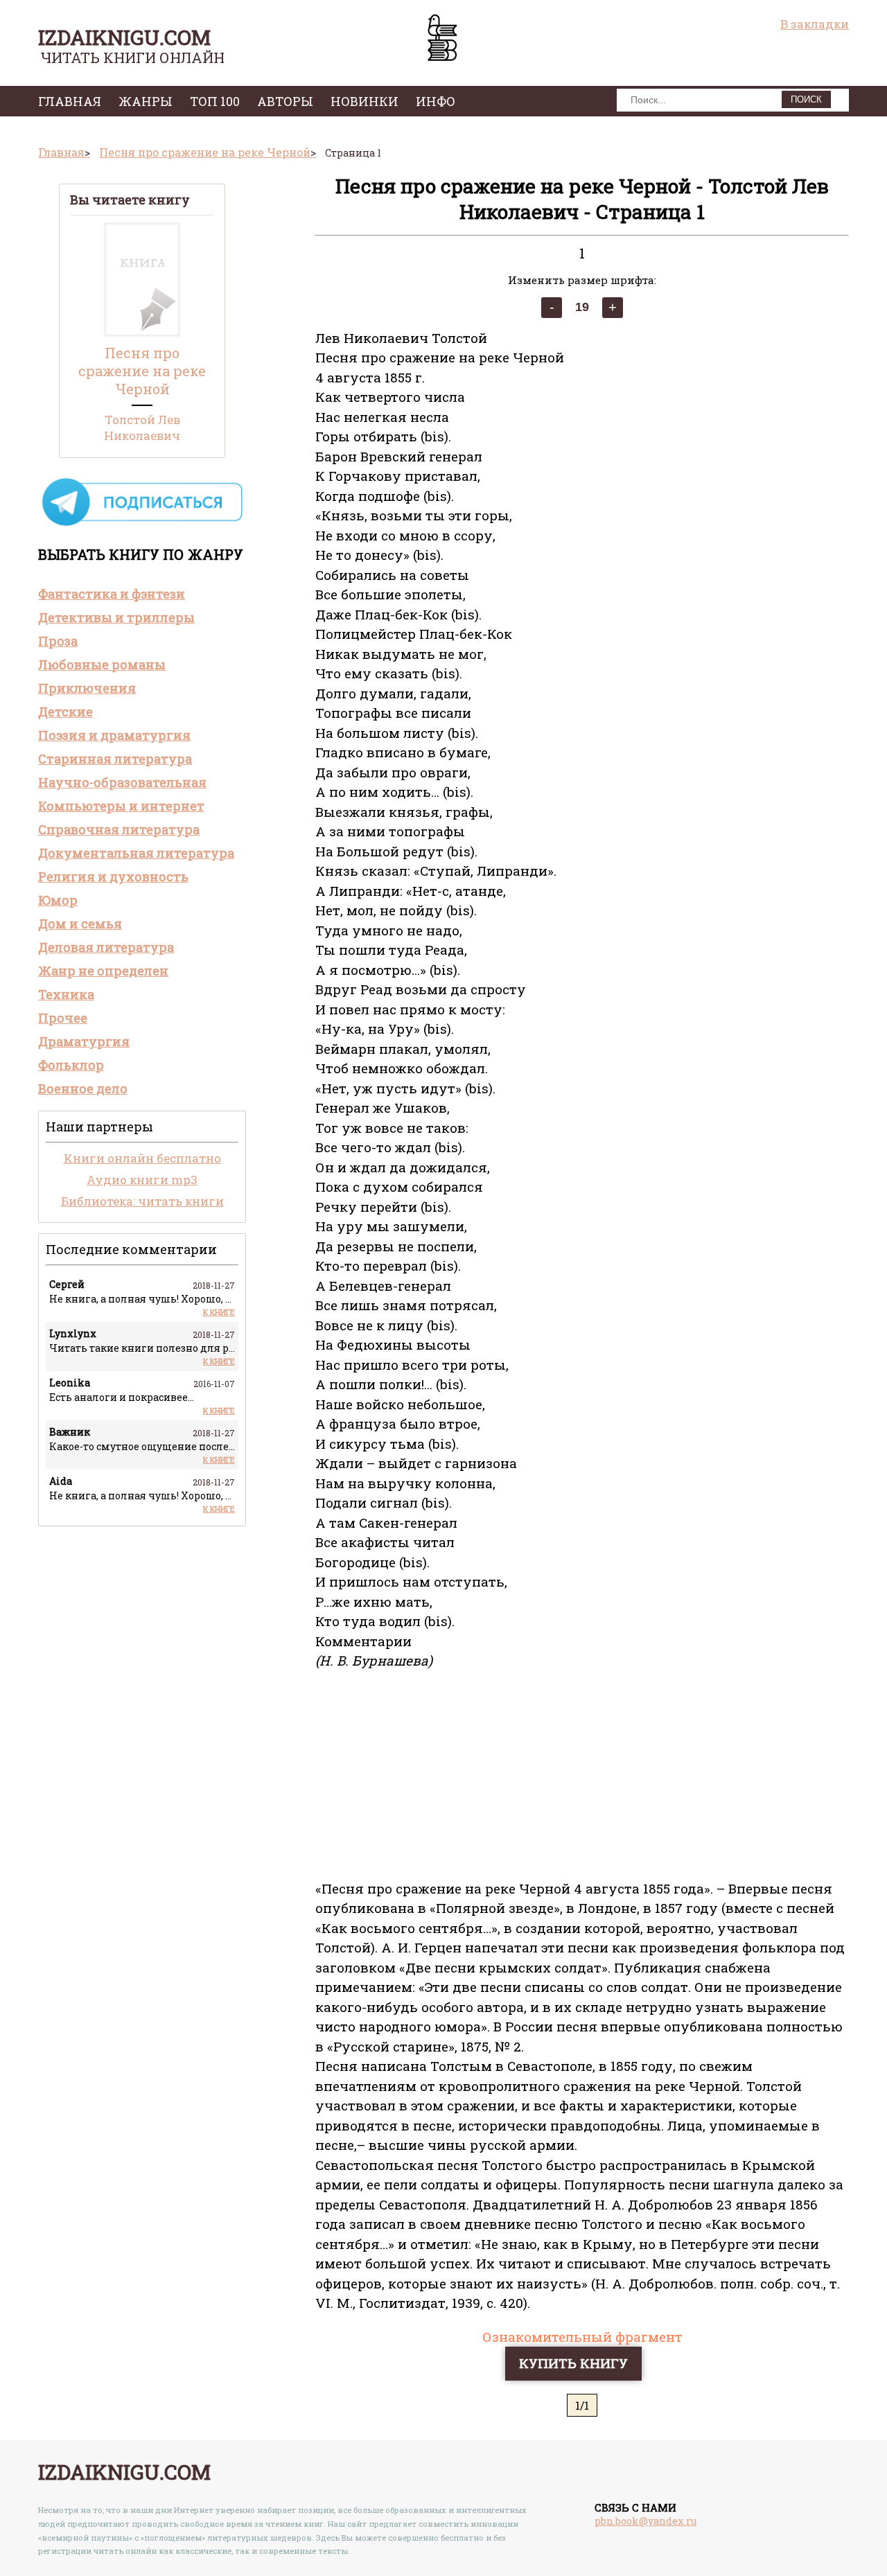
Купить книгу (573, 2363)
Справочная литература (119, 829)
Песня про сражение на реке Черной (142, 371)
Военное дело (83, 1088)
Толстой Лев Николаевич (142, 427)
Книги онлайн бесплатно (142, 1158)
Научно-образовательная (122, 782)
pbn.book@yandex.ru (646, 2521)
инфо (436, 101)
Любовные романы (102, 664)
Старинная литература (115, 759)
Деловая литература (106, 947)
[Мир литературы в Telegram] (142, 525)
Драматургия (84, 1041)
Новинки (365, 101)
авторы (285, 101)
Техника (66, 994)
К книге (219, 1312)
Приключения (87, 688)
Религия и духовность (113, 876)
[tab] (142, 594)
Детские (65, 712)
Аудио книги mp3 (142, 1180)
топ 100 (215, 101)
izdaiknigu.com (124, 37)
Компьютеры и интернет (121, 806)
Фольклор (71, 1065)
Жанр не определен (103, 971)
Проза (58, 641)
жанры (146, 101)
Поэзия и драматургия (114, 735)
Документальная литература (136, 853)
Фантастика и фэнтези (112, 594)
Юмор (58, 900)
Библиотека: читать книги (142, 1201)
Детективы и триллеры (116, 617)
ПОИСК (806, 99)
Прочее (63, 1018)
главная (70, 101)
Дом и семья (80, 924)
